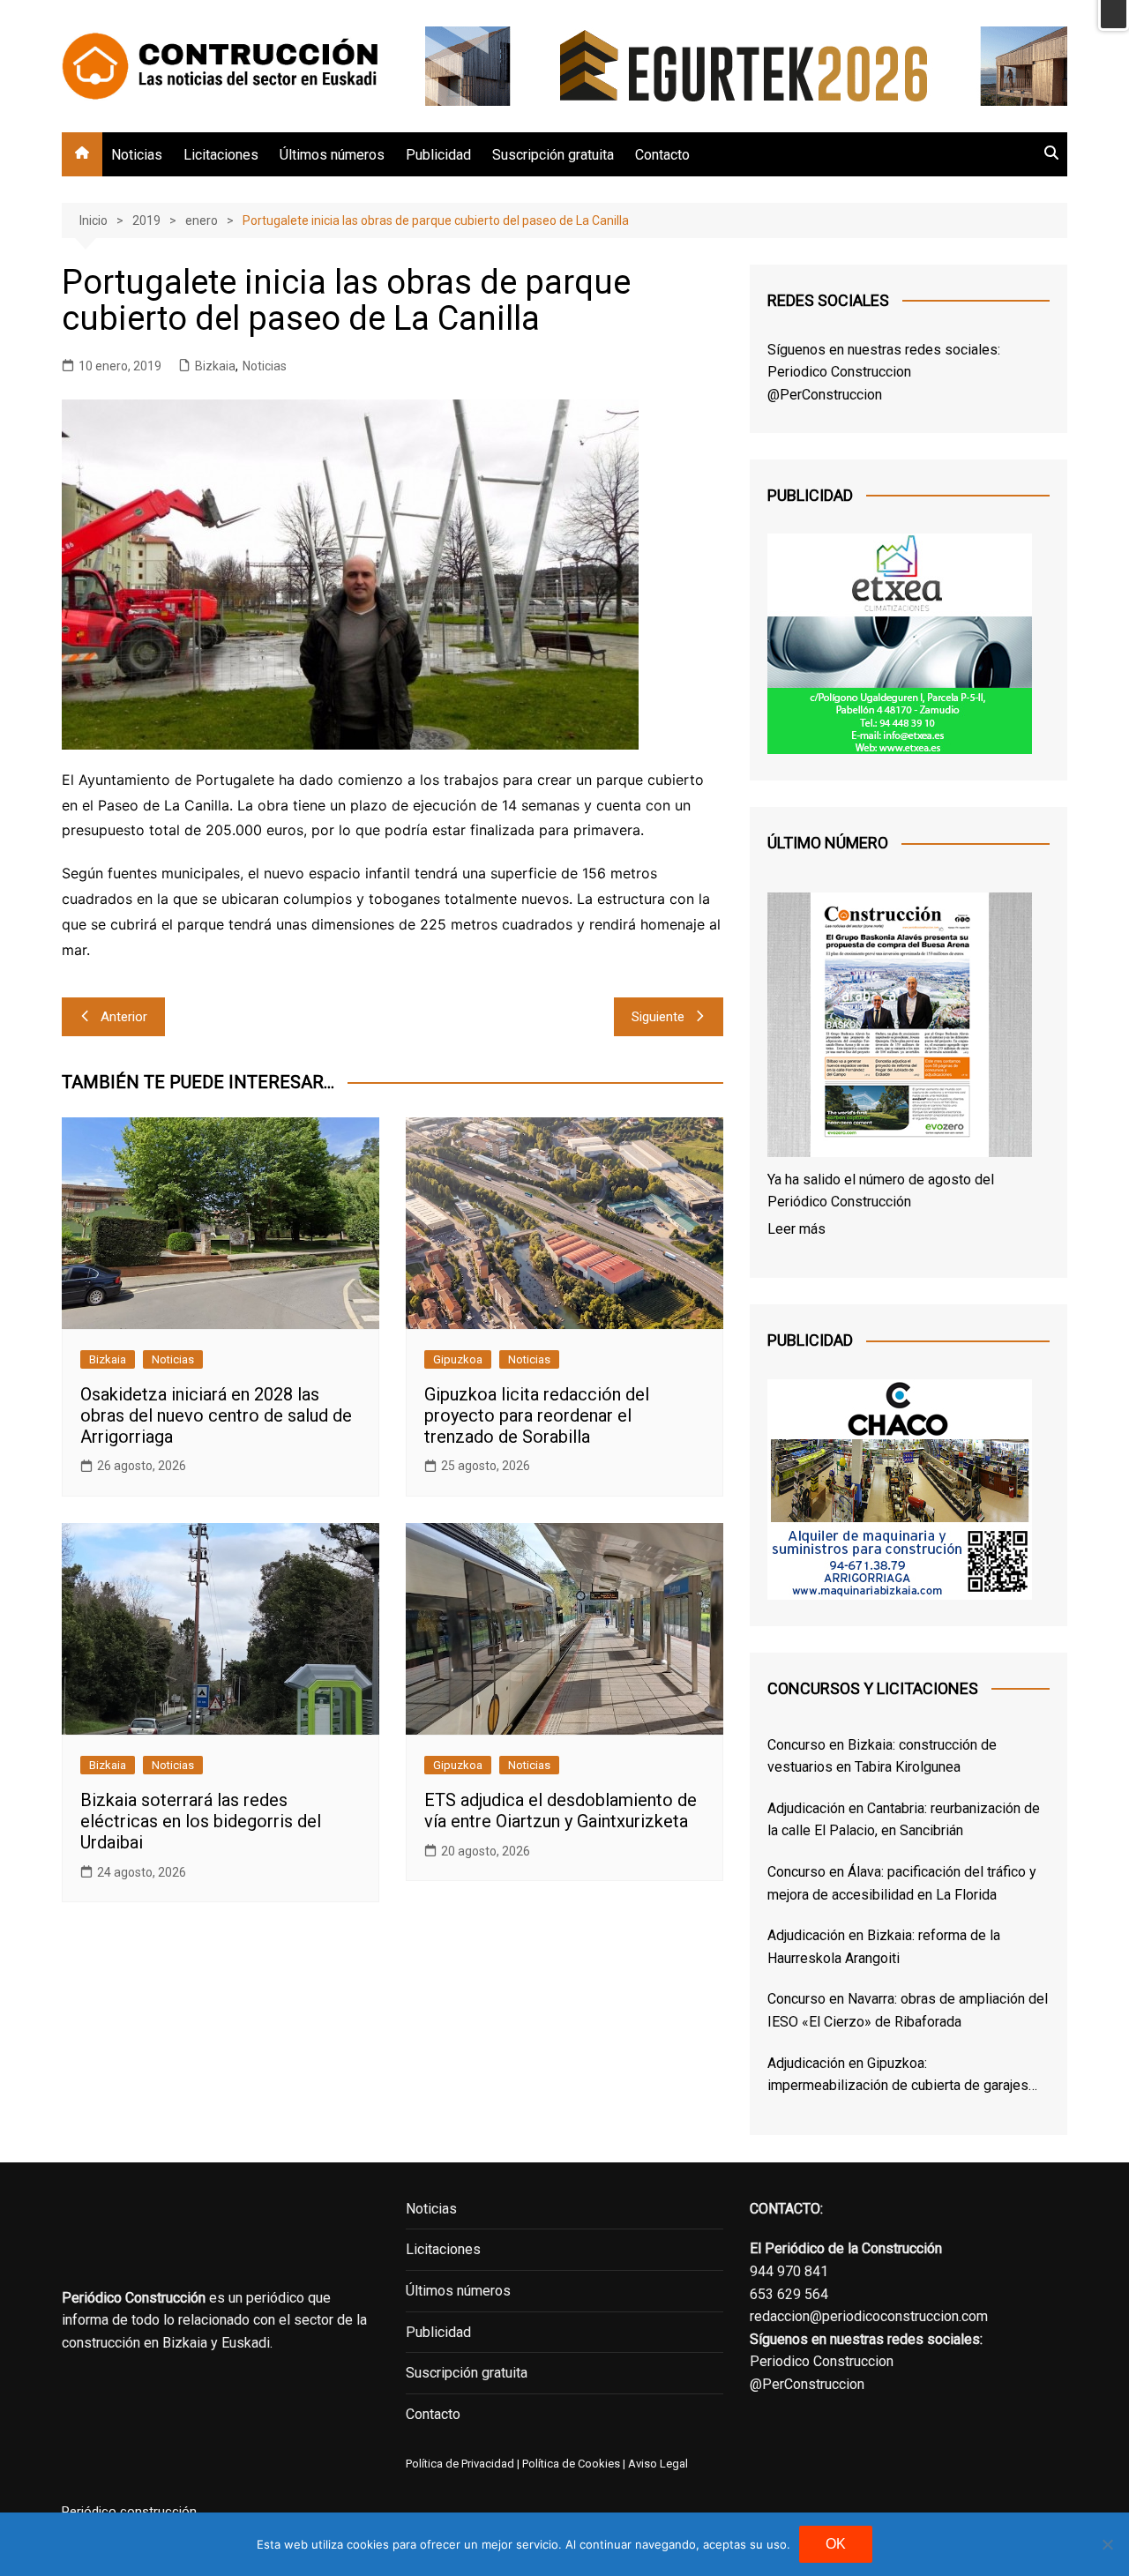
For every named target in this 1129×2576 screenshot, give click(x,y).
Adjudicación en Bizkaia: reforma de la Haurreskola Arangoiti (884, 1947)
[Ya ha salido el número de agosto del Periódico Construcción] (900, 1028)
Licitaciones (221, 155)
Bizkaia (215, 366)
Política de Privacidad (460, 2464)
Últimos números (332, 155)
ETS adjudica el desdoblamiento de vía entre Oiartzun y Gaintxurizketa (561, 1811)
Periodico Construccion (839, 372)
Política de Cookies (570, 2464)
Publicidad (438, 155)
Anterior (124, 1017)
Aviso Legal (658, 2464)
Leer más (796, 1229)
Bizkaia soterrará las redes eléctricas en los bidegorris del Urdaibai (201, 1821)
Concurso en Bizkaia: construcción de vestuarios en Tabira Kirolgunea (882, 1756)
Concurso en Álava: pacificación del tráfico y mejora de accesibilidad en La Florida (902, 1883)
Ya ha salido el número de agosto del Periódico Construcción (881, 1191)
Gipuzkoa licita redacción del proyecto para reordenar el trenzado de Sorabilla (537, 1415)
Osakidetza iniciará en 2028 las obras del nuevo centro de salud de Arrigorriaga (216, 1415)
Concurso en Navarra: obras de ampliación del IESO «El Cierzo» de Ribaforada (908, 2010)
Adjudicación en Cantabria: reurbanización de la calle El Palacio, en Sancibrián (904, 1820)
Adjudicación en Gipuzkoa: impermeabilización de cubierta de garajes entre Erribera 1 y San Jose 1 (898, 2076)
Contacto (662, 155)
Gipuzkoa (458, 1359)
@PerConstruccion (825, 395)
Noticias (137, 155)
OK (836, 2544)
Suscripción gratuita (553, 155)
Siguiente (658, 1017)
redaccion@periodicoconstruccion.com (869, 2316)
